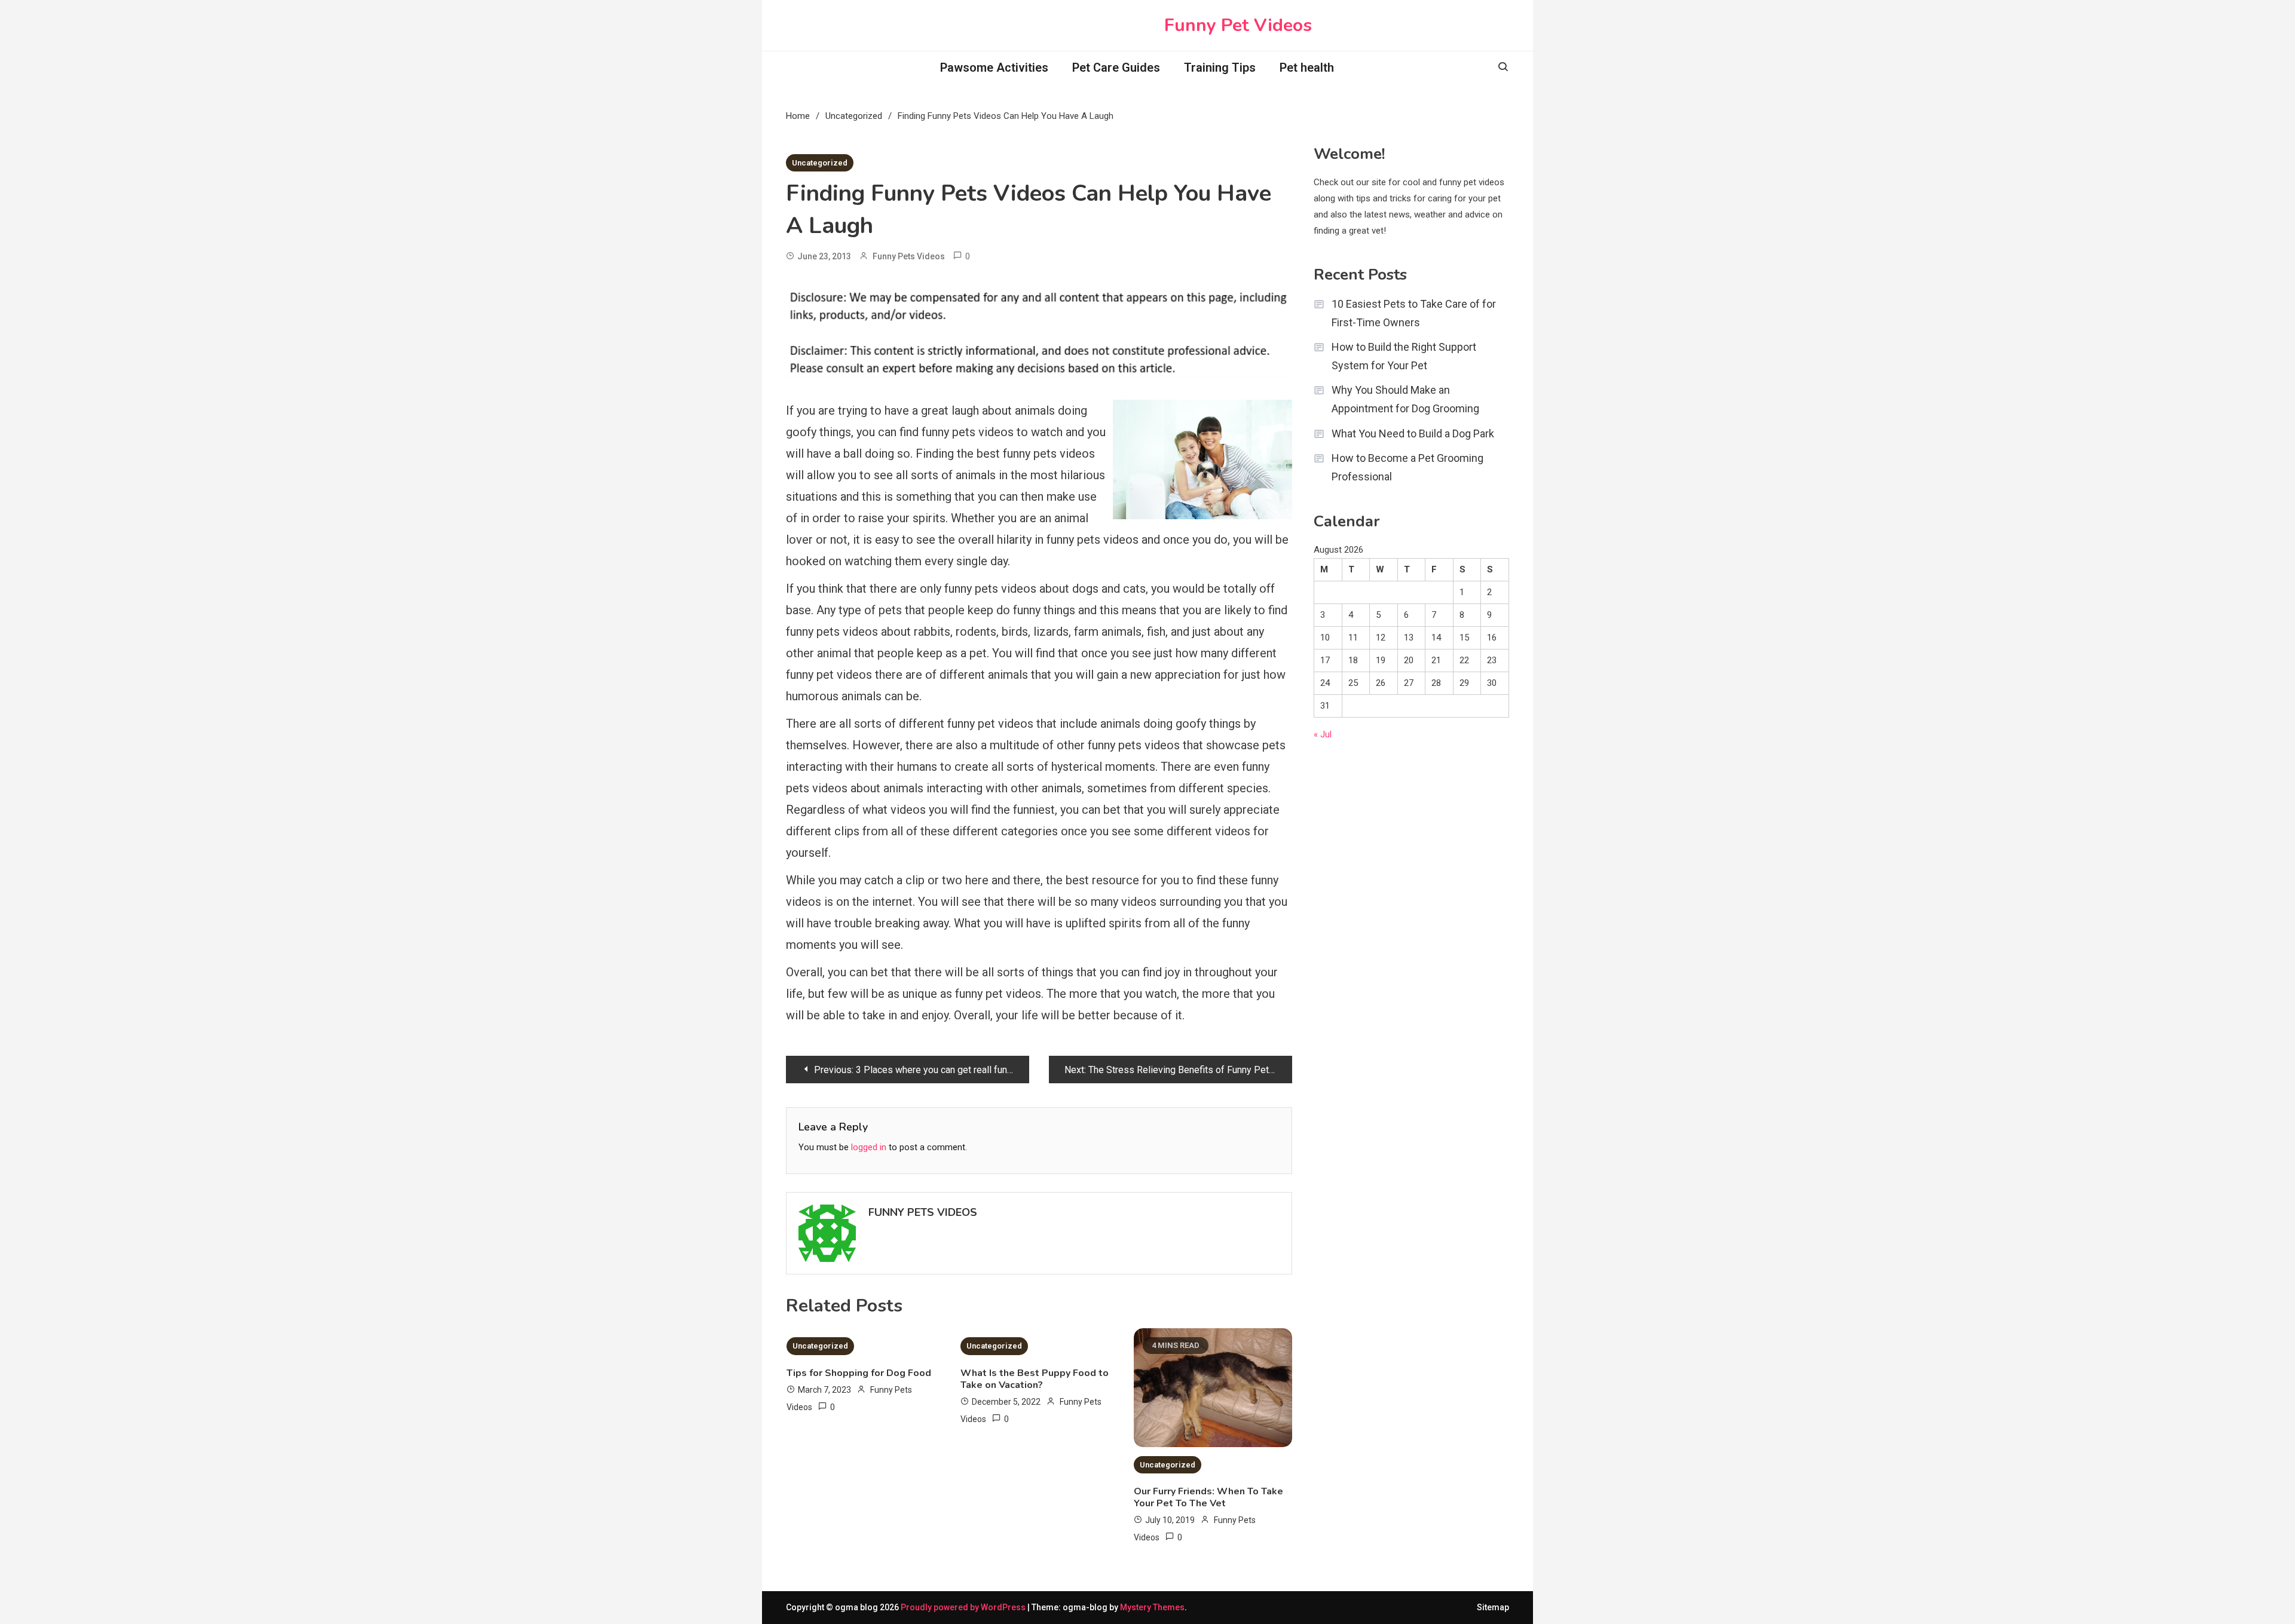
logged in (869, 1147)
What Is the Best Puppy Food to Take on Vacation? (1035, 1379)
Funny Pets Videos (909, 256)
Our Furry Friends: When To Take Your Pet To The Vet (1208, 1497)
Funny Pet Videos (1238, 25)
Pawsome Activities (994, 68)
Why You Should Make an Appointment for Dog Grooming (1405, 399)
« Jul (1323, 734)
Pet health (1307, 68)
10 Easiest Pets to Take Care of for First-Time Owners (1414, 313)
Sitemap (1493, 1607)
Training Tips (1220, 68)
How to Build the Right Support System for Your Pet (1404, 356)
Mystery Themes (1152, 1607)
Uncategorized (820, 163)
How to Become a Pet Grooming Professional (1407, 467)
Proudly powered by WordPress (964, 1607)
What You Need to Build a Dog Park (1413, 433)
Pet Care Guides (1116, 68)
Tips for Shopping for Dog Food (859, 1373)
